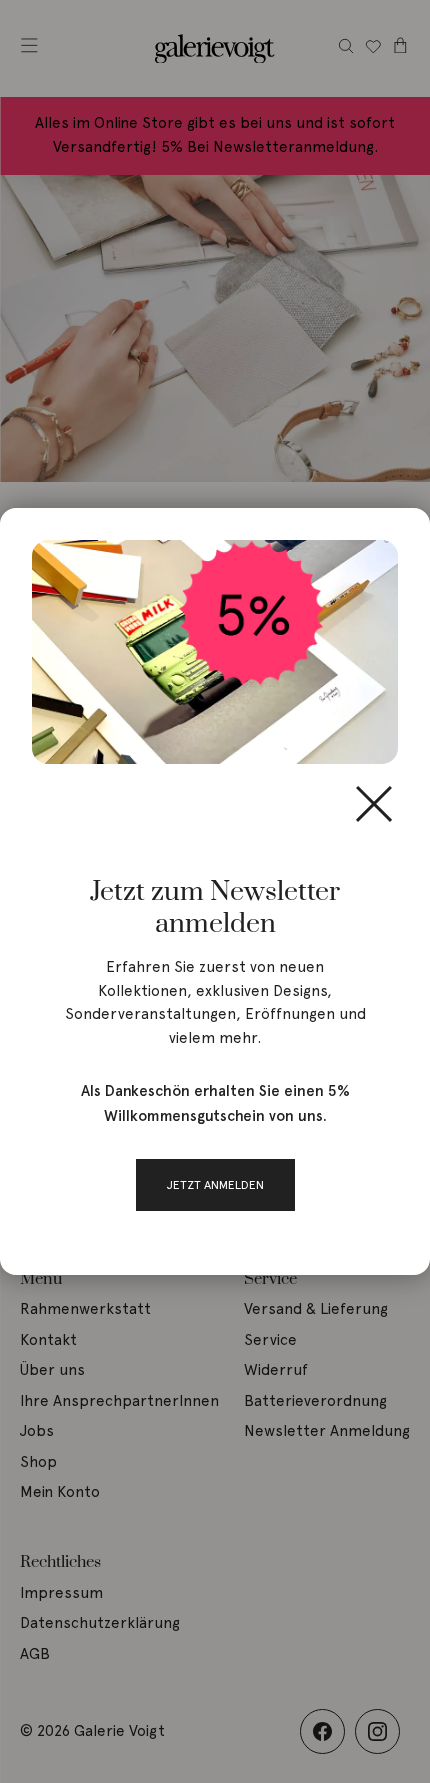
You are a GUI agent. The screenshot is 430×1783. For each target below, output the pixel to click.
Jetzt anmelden (215, 1184)
